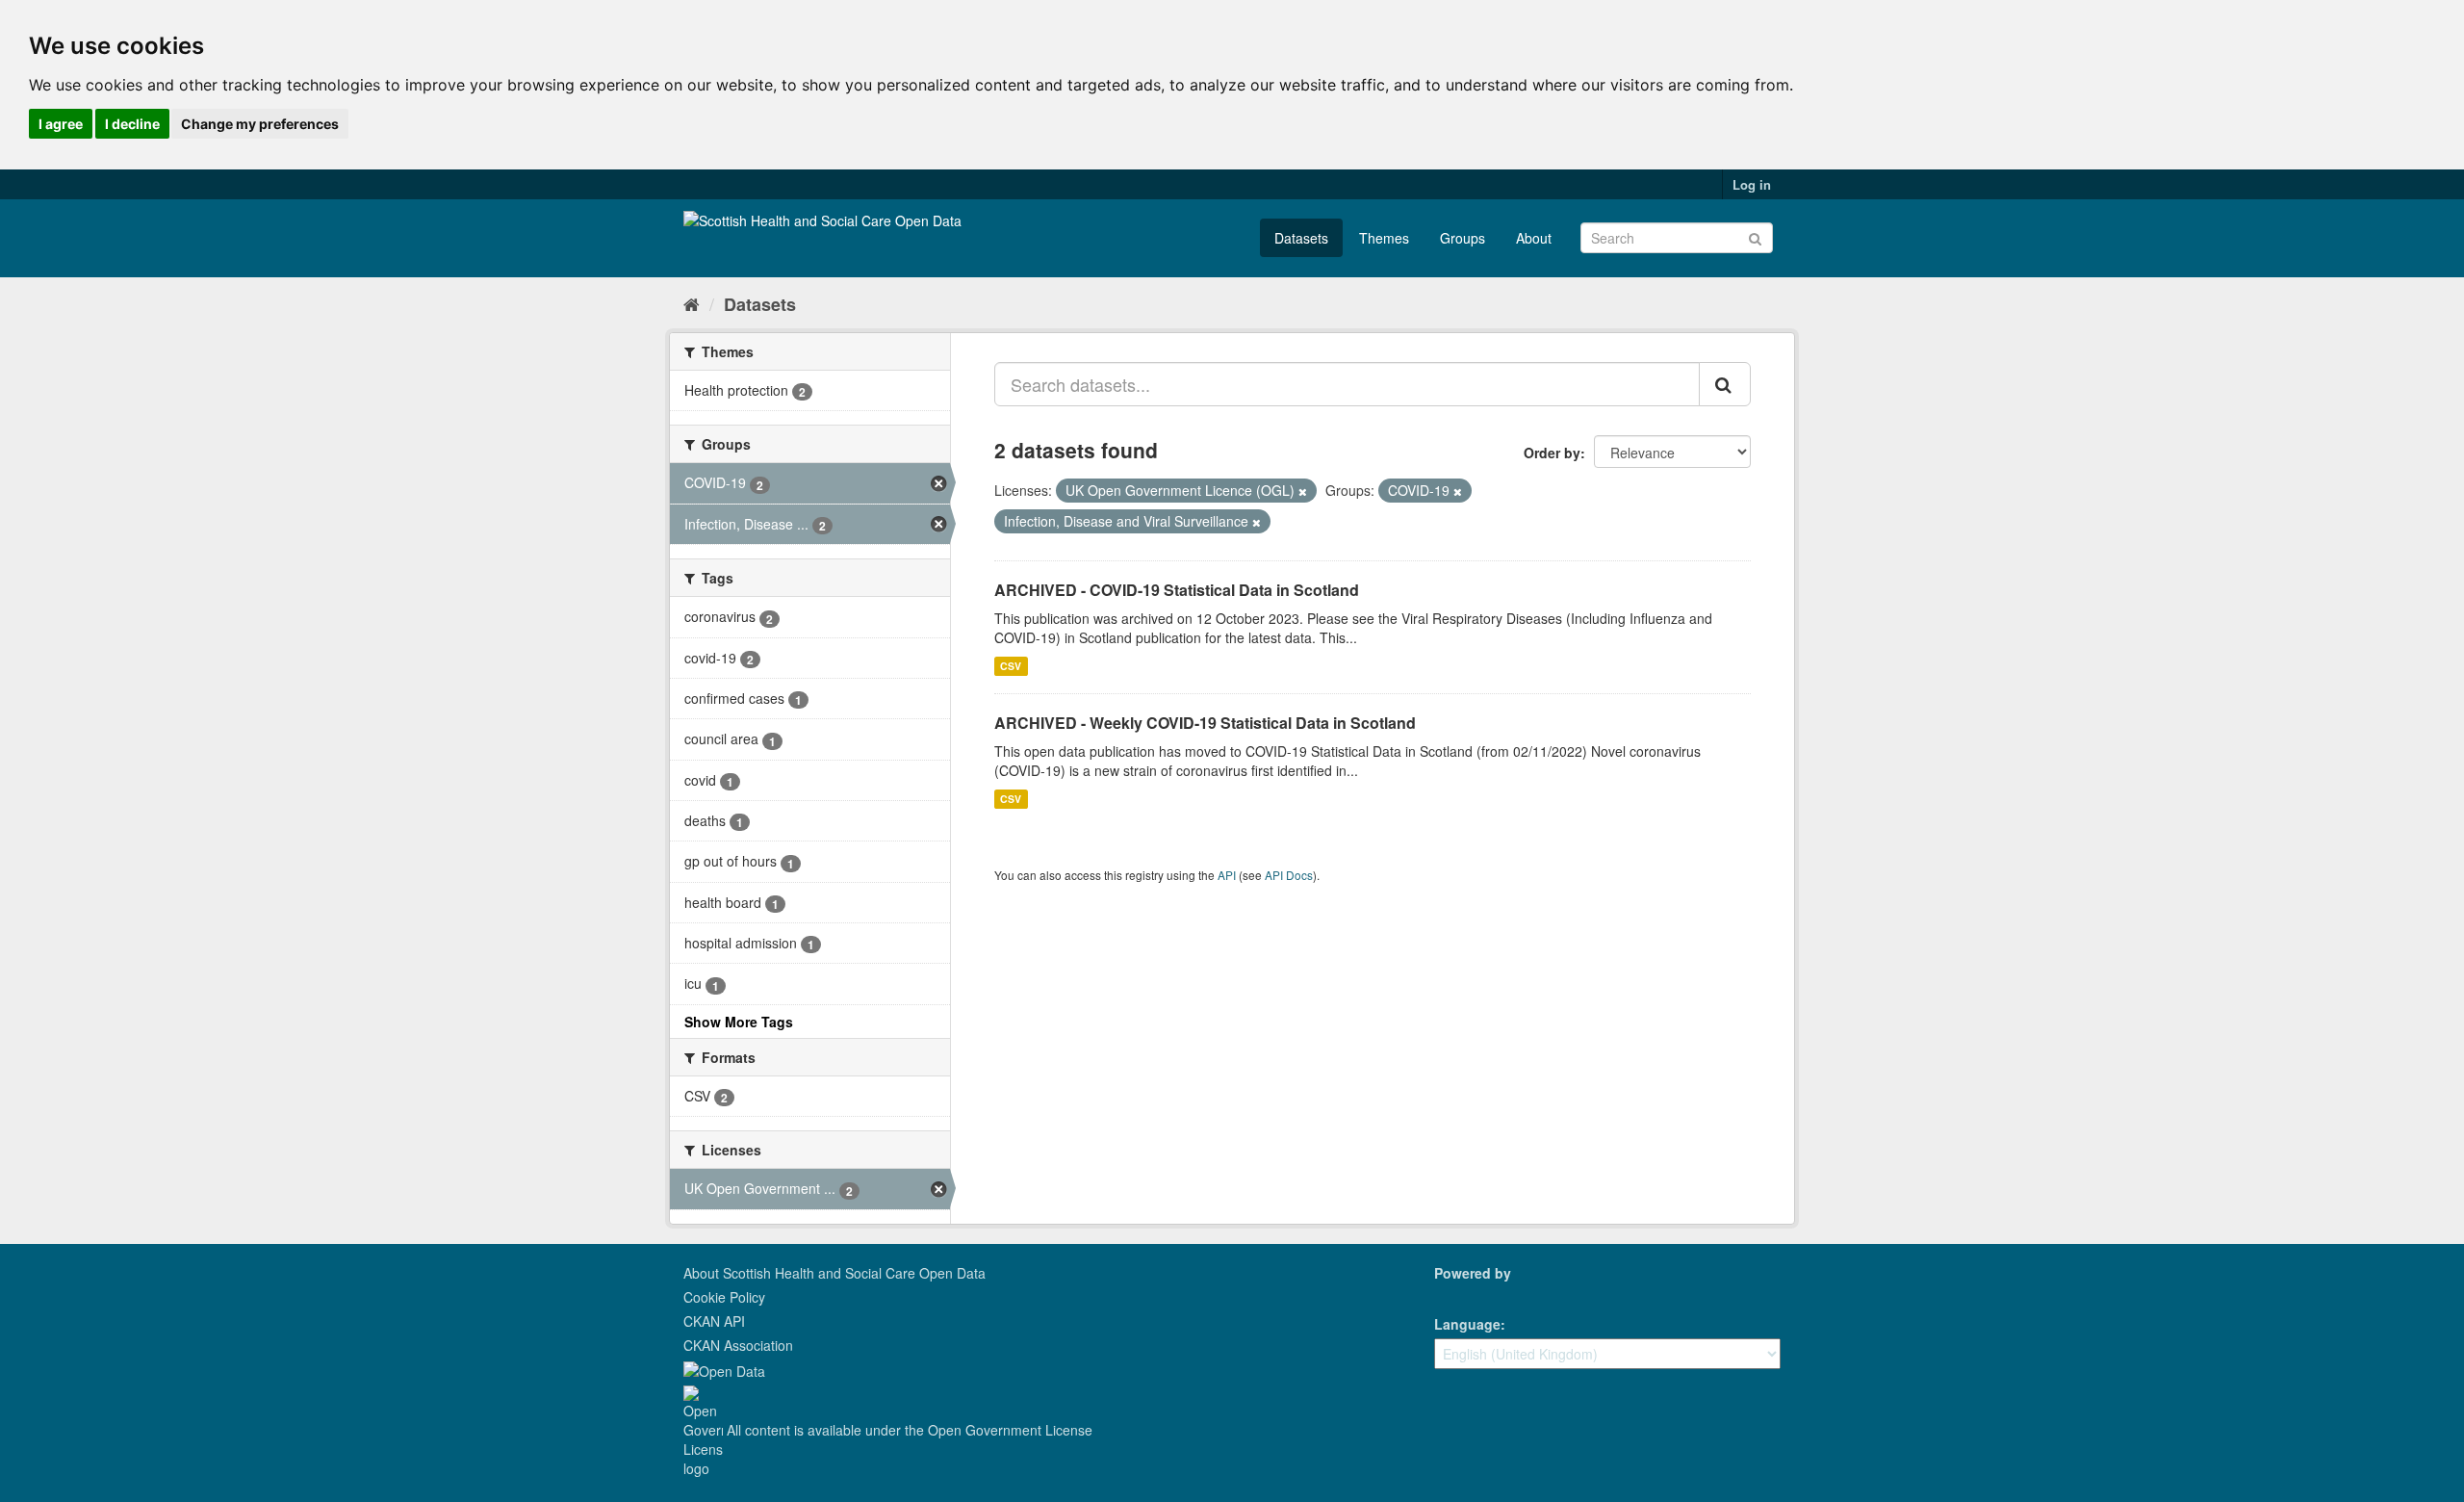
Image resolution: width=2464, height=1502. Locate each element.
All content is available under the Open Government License (908, 1430)
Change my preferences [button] (260, 124)
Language (1467, 1324)
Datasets (1301, 238)
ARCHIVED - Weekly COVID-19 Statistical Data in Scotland (1205, 723)
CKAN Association (738, 1345)
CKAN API (714, 1321)
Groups (1463, 238)
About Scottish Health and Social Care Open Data (834, 1273)
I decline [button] (132, 124)
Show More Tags (739, 1022)
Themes (1384, 238)
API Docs (1289, 875)
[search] (1725, 384)
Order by (1552, 453)
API (1227, 875)
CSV (1011, 666)
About (1534, 238)
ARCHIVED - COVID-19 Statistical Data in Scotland (1177, 590)
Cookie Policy (724, 1297)
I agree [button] (61, 124)
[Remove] (1303, 491)
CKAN (1467, 1295)
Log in (1752, 184)
